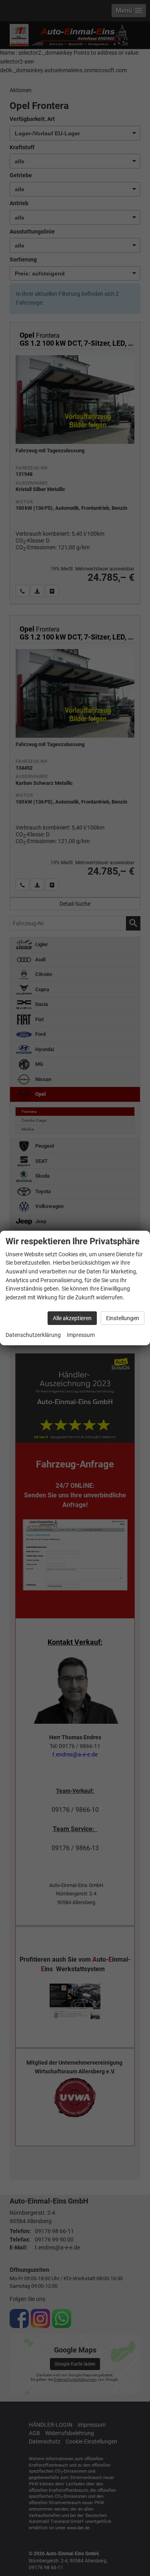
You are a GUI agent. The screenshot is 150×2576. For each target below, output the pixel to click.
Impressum (81, 1335)
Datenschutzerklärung (33, 1335)
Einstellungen (123, 1318)
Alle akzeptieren (72, 1318)
